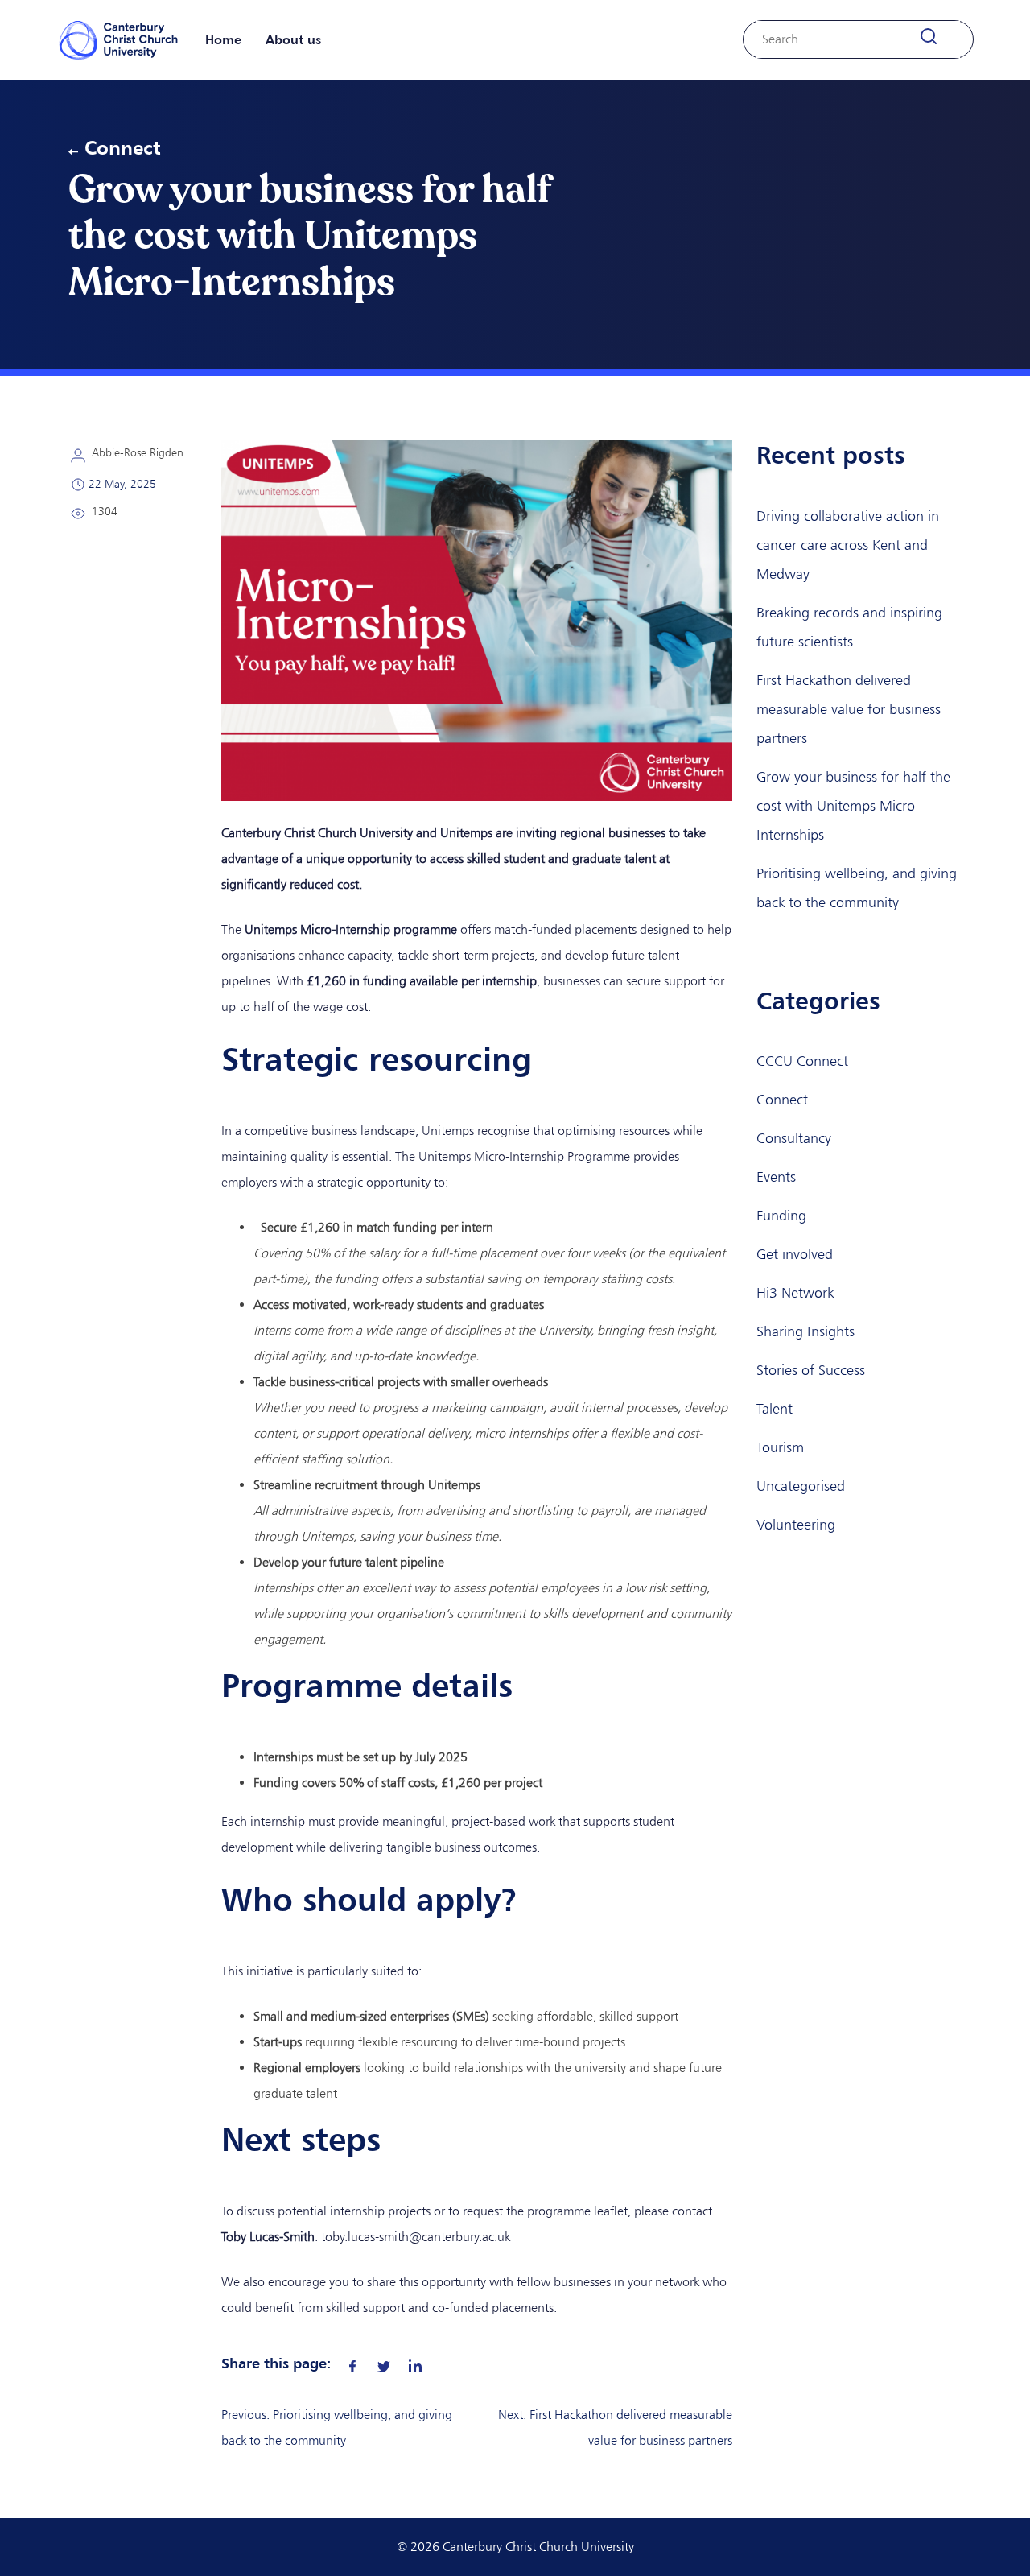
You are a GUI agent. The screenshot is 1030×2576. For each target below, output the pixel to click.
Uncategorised (801, 1486)
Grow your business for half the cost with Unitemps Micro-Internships (853, 806)
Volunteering (796, 1525)
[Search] (938, 37)
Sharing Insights (805, 1331)
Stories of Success (811, 1370)
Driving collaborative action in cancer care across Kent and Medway (848, 545)
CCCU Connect (802, 1061)
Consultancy (794, 1138)
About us (293, 39)
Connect (123, 147)
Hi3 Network (795, 1293)
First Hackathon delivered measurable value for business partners (849, 709)
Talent (775, 1409)
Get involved (795, 1254)
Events (776, 1177)
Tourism (780, 1447)
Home (223, 39)
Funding (781, 1216)
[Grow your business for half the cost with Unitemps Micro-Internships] (352, 2363)
